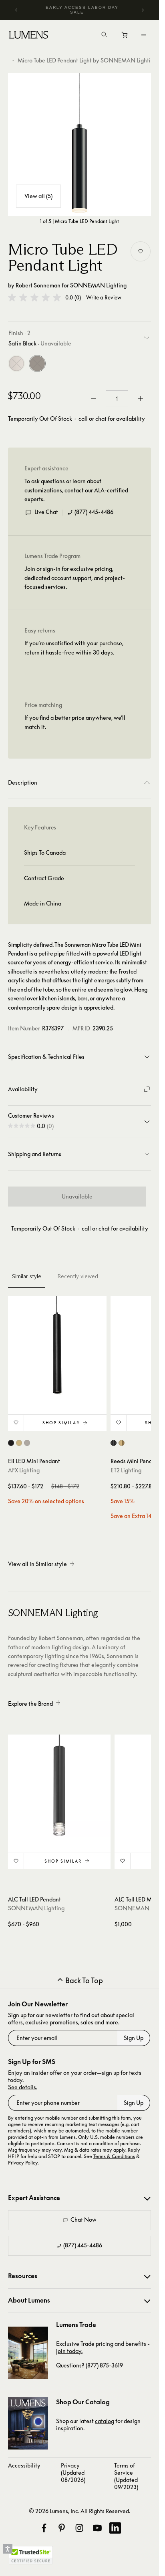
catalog (105, 2421)
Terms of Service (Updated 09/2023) (126, 2476)
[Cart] (125, 37)
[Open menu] (144, 35)
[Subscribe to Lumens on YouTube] (97, 2528)
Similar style (27, 1276)
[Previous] (16, 10)
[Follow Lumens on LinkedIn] (115, 2528)
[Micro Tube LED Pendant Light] (79, 144)
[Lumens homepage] (29, 36)
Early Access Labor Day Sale (82, 10)
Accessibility (24, 2465)
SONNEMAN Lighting (98, 285)
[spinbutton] (117, 398)
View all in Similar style (37, 1564)
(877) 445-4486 (94, 512)
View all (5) (38, 196)
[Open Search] (104, 35)
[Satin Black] (37, 363)
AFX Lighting (24, 1470)
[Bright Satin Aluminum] (16, 363)
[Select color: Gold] (122, 1443)
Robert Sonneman (38, 285)
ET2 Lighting (126, 1470)
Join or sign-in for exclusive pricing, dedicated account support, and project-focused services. (75, 578)
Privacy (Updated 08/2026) (73, 2473)
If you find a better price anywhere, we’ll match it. (75, 722)
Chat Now (84, 2220)
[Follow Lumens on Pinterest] (62, 2528)
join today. (69, 2351)
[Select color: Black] (11, 1443)
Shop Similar (61, 1423)
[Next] (143, 10)
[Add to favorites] (141, 251)
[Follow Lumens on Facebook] (44, 2528)
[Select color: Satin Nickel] (27, 1443)
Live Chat (46, 512)
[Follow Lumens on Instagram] (79, 2528)
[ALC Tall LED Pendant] (59, 1786)
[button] (34, 297)
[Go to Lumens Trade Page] (28, 2353)
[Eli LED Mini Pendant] (57, 1345)
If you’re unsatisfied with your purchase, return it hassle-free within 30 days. (74, 648)
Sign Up (134, 2038)
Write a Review (104, 298)
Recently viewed (78, 1276)
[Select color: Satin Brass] (19, 1443)
